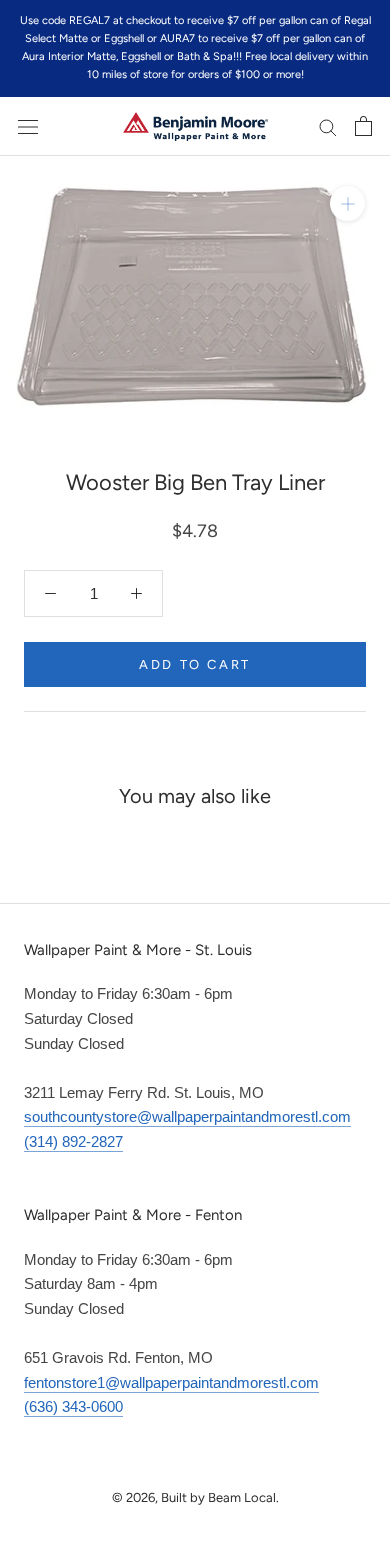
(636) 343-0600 (73, 1406)
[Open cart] (363, 126)
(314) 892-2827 (73, 1141)
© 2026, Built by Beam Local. (195, 1497)
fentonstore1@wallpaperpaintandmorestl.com (171, 1382)
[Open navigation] (28, 126)
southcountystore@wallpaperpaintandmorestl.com (187, 1116)
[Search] (328, 127)
